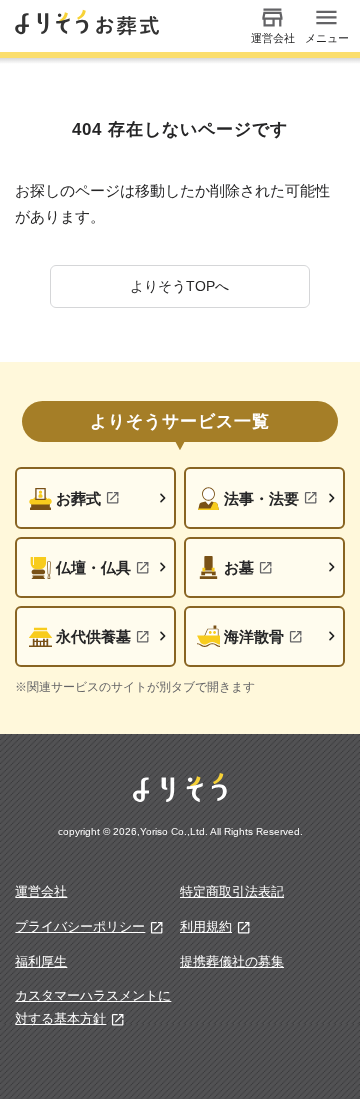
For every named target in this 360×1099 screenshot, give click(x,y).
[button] (179, 286)
